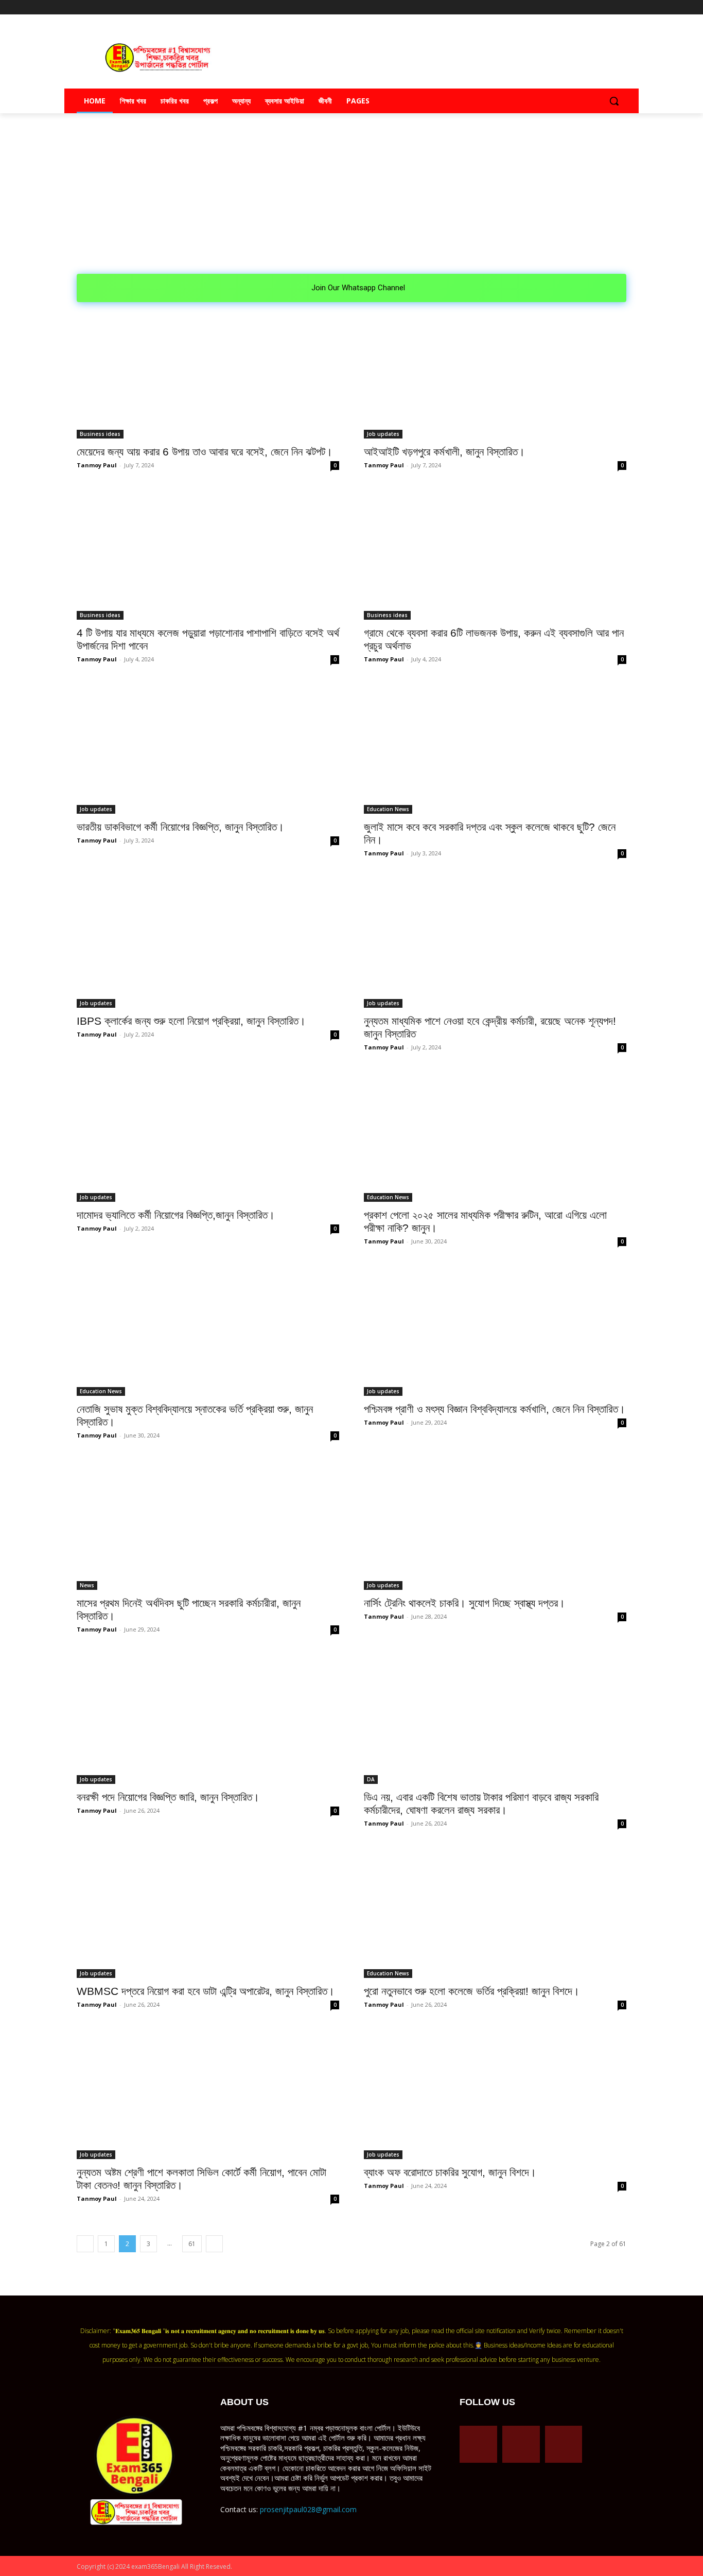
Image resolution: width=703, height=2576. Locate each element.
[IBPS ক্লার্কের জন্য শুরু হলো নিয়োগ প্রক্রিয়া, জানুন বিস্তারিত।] (208, 942)
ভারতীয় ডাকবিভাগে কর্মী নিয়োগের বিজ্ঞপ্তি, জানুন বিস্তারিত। (180, 827)
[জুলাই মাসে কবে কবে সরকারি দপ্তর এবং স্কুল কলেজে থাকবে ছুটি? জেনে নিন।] (495, 748)
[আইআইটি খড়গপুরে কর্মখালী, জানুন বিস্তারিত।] (495, 373)
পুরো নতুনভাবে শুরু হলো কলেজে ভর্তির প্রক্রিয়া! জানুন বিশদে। (472, 1991)
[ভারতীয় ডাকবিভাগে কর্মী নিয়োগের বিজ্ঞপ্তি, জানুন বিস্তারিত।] (208, 748)
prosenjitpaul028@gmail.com (308, 2509)
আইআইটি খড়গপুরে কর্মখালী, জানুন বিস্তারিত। (444, 452)
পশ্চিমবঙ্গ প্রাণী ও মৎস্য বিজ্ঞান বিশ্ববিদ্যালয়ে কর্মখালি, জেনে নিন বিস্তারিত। (495, 1409)
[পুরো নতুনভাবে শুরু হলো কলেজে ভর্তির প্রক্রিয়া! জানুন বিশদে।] (495, 1912)
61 (192, 2244)
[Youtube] (620, 7)
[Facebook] (578, 7)
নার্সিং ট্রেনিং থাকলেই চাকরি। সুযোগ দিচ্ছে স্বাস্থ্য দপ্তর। (464, 1603)
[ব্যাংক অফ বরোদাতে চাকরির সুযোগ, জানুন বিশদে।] (495, 2093)
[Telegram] (592, 7)
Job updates (383, 434)
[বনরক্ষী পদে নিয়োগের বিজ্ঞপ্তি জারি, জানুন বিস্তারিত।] (208, 1718)
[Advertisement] (351, 197)
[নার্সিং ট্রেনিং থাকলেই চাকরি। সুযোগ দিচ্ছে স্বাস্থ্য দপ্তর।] (495, 1524)
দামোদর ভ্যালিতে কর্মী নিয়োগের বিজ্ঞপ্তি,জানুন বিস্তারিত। (176, 1215)
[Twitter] (606, 7)
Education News (388, 809)
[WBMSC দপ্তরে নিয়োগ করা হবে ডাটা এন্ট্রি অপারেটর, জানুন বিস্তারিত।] (208, 1912)
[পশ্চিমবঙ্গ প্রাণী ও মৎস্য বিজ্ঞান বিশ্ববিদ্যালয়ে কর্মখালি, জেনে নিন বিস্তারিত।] (495, 1330)
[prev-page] (85, 2244)
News (87, 1585)
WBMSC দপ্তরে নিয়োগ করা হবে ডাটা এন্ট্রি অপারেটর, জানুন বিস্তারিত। (206, 1991)
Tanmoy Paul (97, 465)
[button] (614, 101)
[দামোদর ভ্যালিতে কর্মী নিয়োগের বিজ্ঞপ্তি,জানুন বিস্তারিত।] (208, 1136)
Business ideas (100, 434)
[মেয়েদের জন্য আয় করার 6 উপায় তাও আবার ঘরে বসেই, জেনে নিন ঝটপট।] (208, 373)
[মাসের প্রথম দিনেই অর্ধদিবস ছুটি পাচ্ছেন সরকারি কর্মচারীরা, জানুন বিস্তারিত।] (208, 1524)
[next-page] (214, 2244)
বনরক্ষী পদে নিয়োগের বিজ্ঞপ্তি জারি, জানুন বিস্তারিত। (168, 1797)
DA (371, 1779)
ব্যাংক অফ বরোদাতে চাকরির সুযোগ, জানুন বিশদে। (450, 2172)
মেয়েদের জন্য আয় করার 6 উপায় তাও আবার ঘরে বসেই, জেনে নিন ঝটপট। (205, 452)
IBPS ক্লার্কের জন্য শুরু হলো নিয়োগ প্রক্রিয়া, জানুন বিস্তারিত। (191, 1021)
